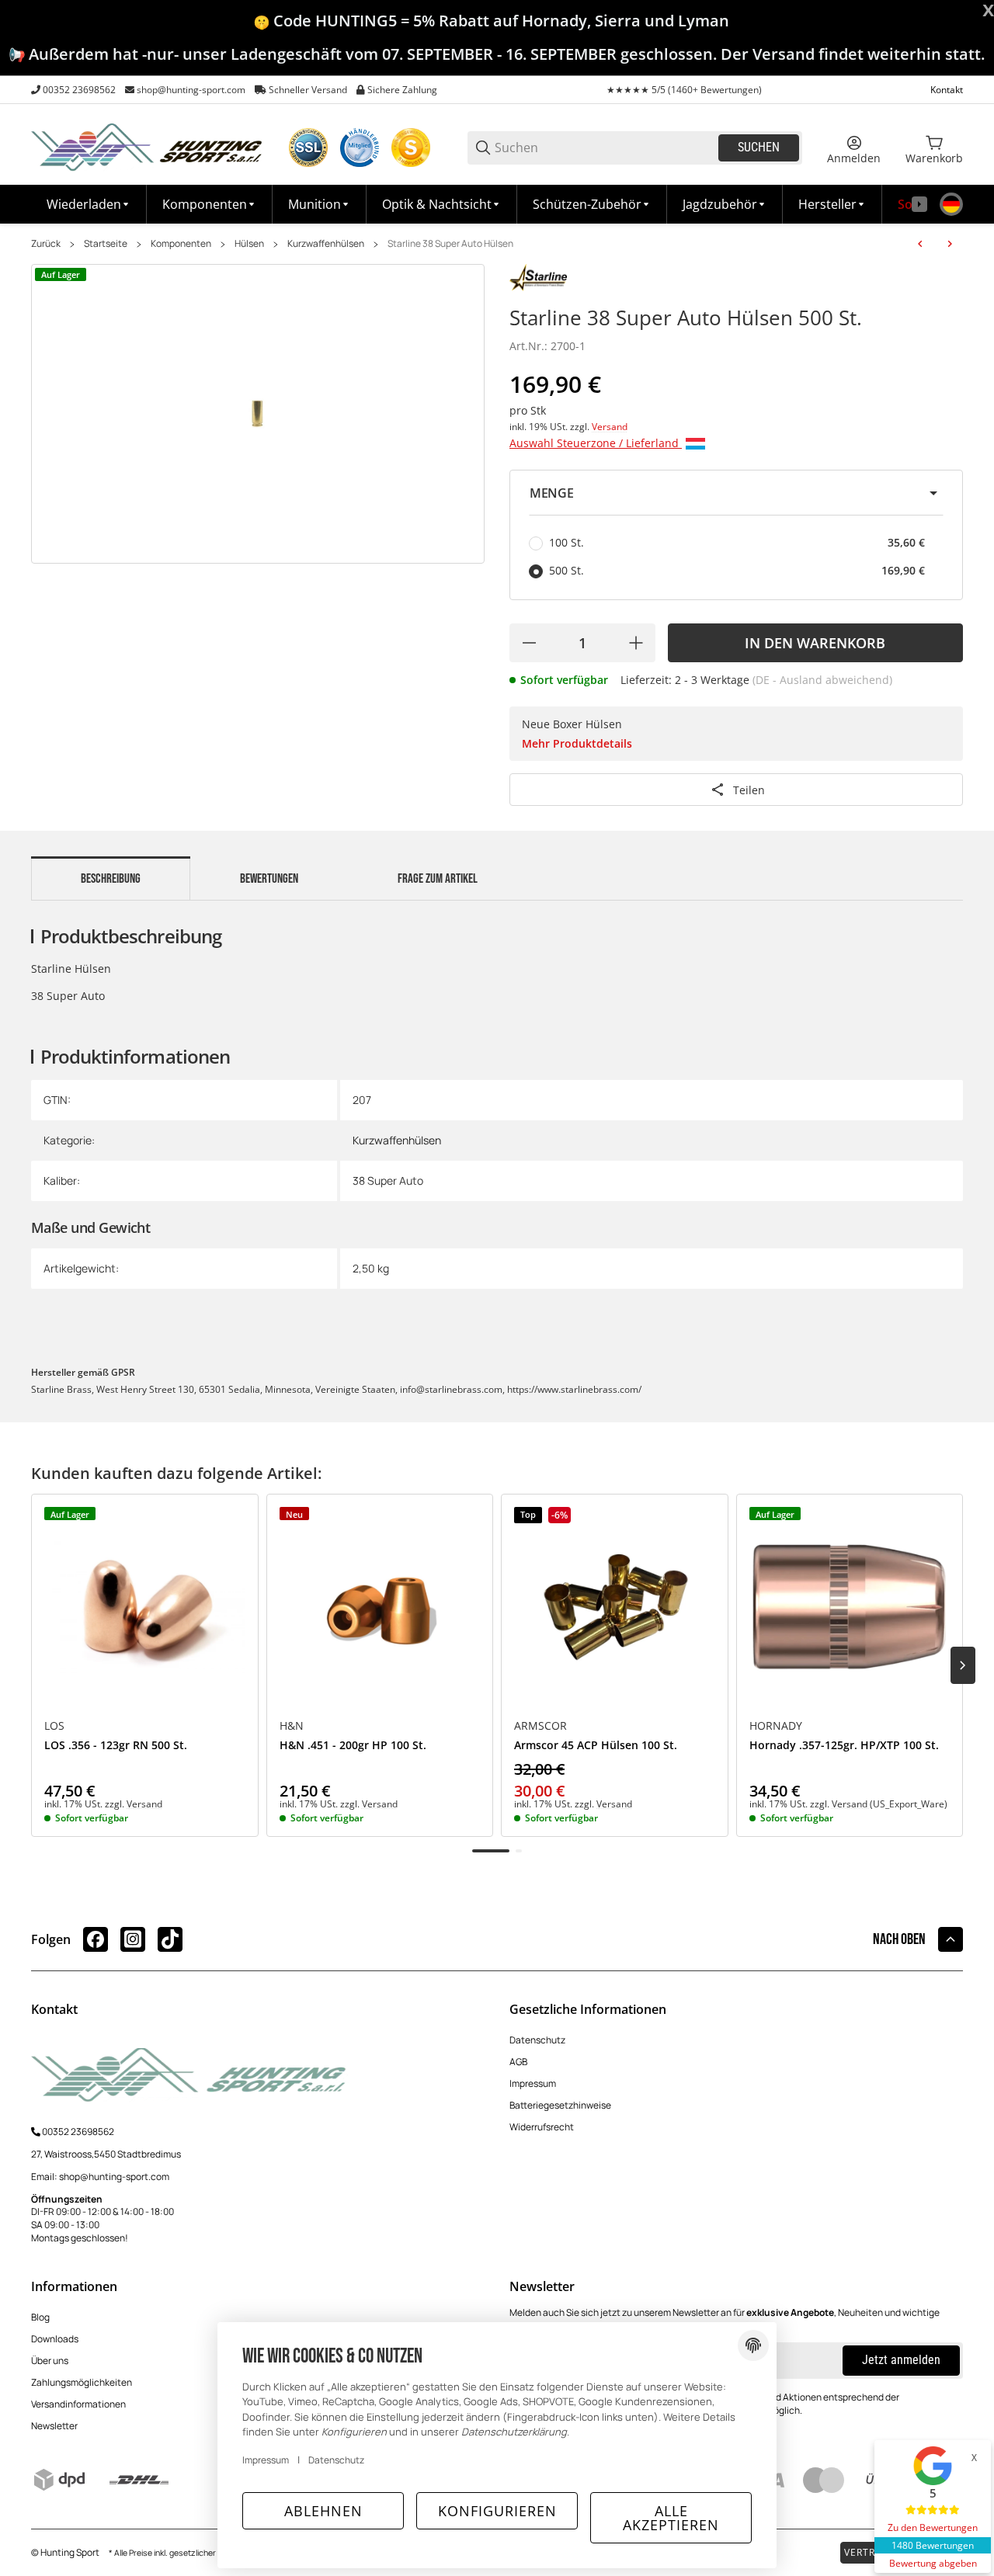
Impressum (533, 2083)
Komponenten (181, 244)
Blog (40, 2317)
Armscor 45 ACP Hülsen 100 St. (596, 1746)
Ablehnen (323, 2511)
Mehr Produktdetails (577, 743)
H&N (292, 1726)
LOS (54, 1726)
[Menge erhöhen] (636, 643)
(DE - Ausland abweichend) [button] (822, 680)
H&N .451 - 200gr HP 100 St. (353, 1746)
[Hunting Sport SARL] (148, 146)
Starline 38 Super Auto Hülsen (450, 244)
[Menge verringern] (529, 643)
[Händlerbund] (360, 148)
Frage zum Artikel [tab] (438, 879)
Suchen (759, 147)
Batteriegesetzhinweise (560, 2105)
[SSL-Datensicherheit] (308, 148)
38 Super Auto (388, 1180)
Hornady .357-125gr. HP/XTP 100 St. (844, 1746)
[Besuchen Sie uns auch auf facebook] (96, 1939)
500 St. (737, 570)
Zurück (46, 244)
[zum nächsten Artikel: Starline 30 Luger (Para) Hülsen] (950, 244)
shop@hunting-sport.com (191, 90)
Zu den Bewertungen (933, 2527)
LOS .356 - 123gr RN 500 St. (116, 1746)
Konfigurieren (497, 2511)
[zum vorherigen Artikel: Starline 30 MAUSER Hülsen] (920, 244)
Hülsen (249, 244)
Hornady (776, 1726)
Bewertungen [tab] (269, 879)
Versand (610, 427)
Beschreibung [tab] (111, 879)
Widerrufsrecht (542, 2127)
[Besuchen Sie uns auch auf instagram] (133, 1939)
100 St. (737, 542)
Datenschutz (537, 2040)
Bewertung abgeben (933, 2563)
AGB (518, 2062)
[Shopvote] (411, 148)
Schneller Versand (308, 90)
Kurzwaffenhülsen (326, 244)
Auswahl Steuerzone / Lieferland (596, 443)
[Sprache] (951, 204)
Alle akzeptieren (671, 2518)
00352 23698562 (79, 90)
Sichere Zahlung (402, 90)
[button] (832, 204)
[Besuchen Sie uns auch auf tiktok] (170, 1939)
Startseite (106, 244)
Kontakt (947, 90)
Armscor (540, 1726)
